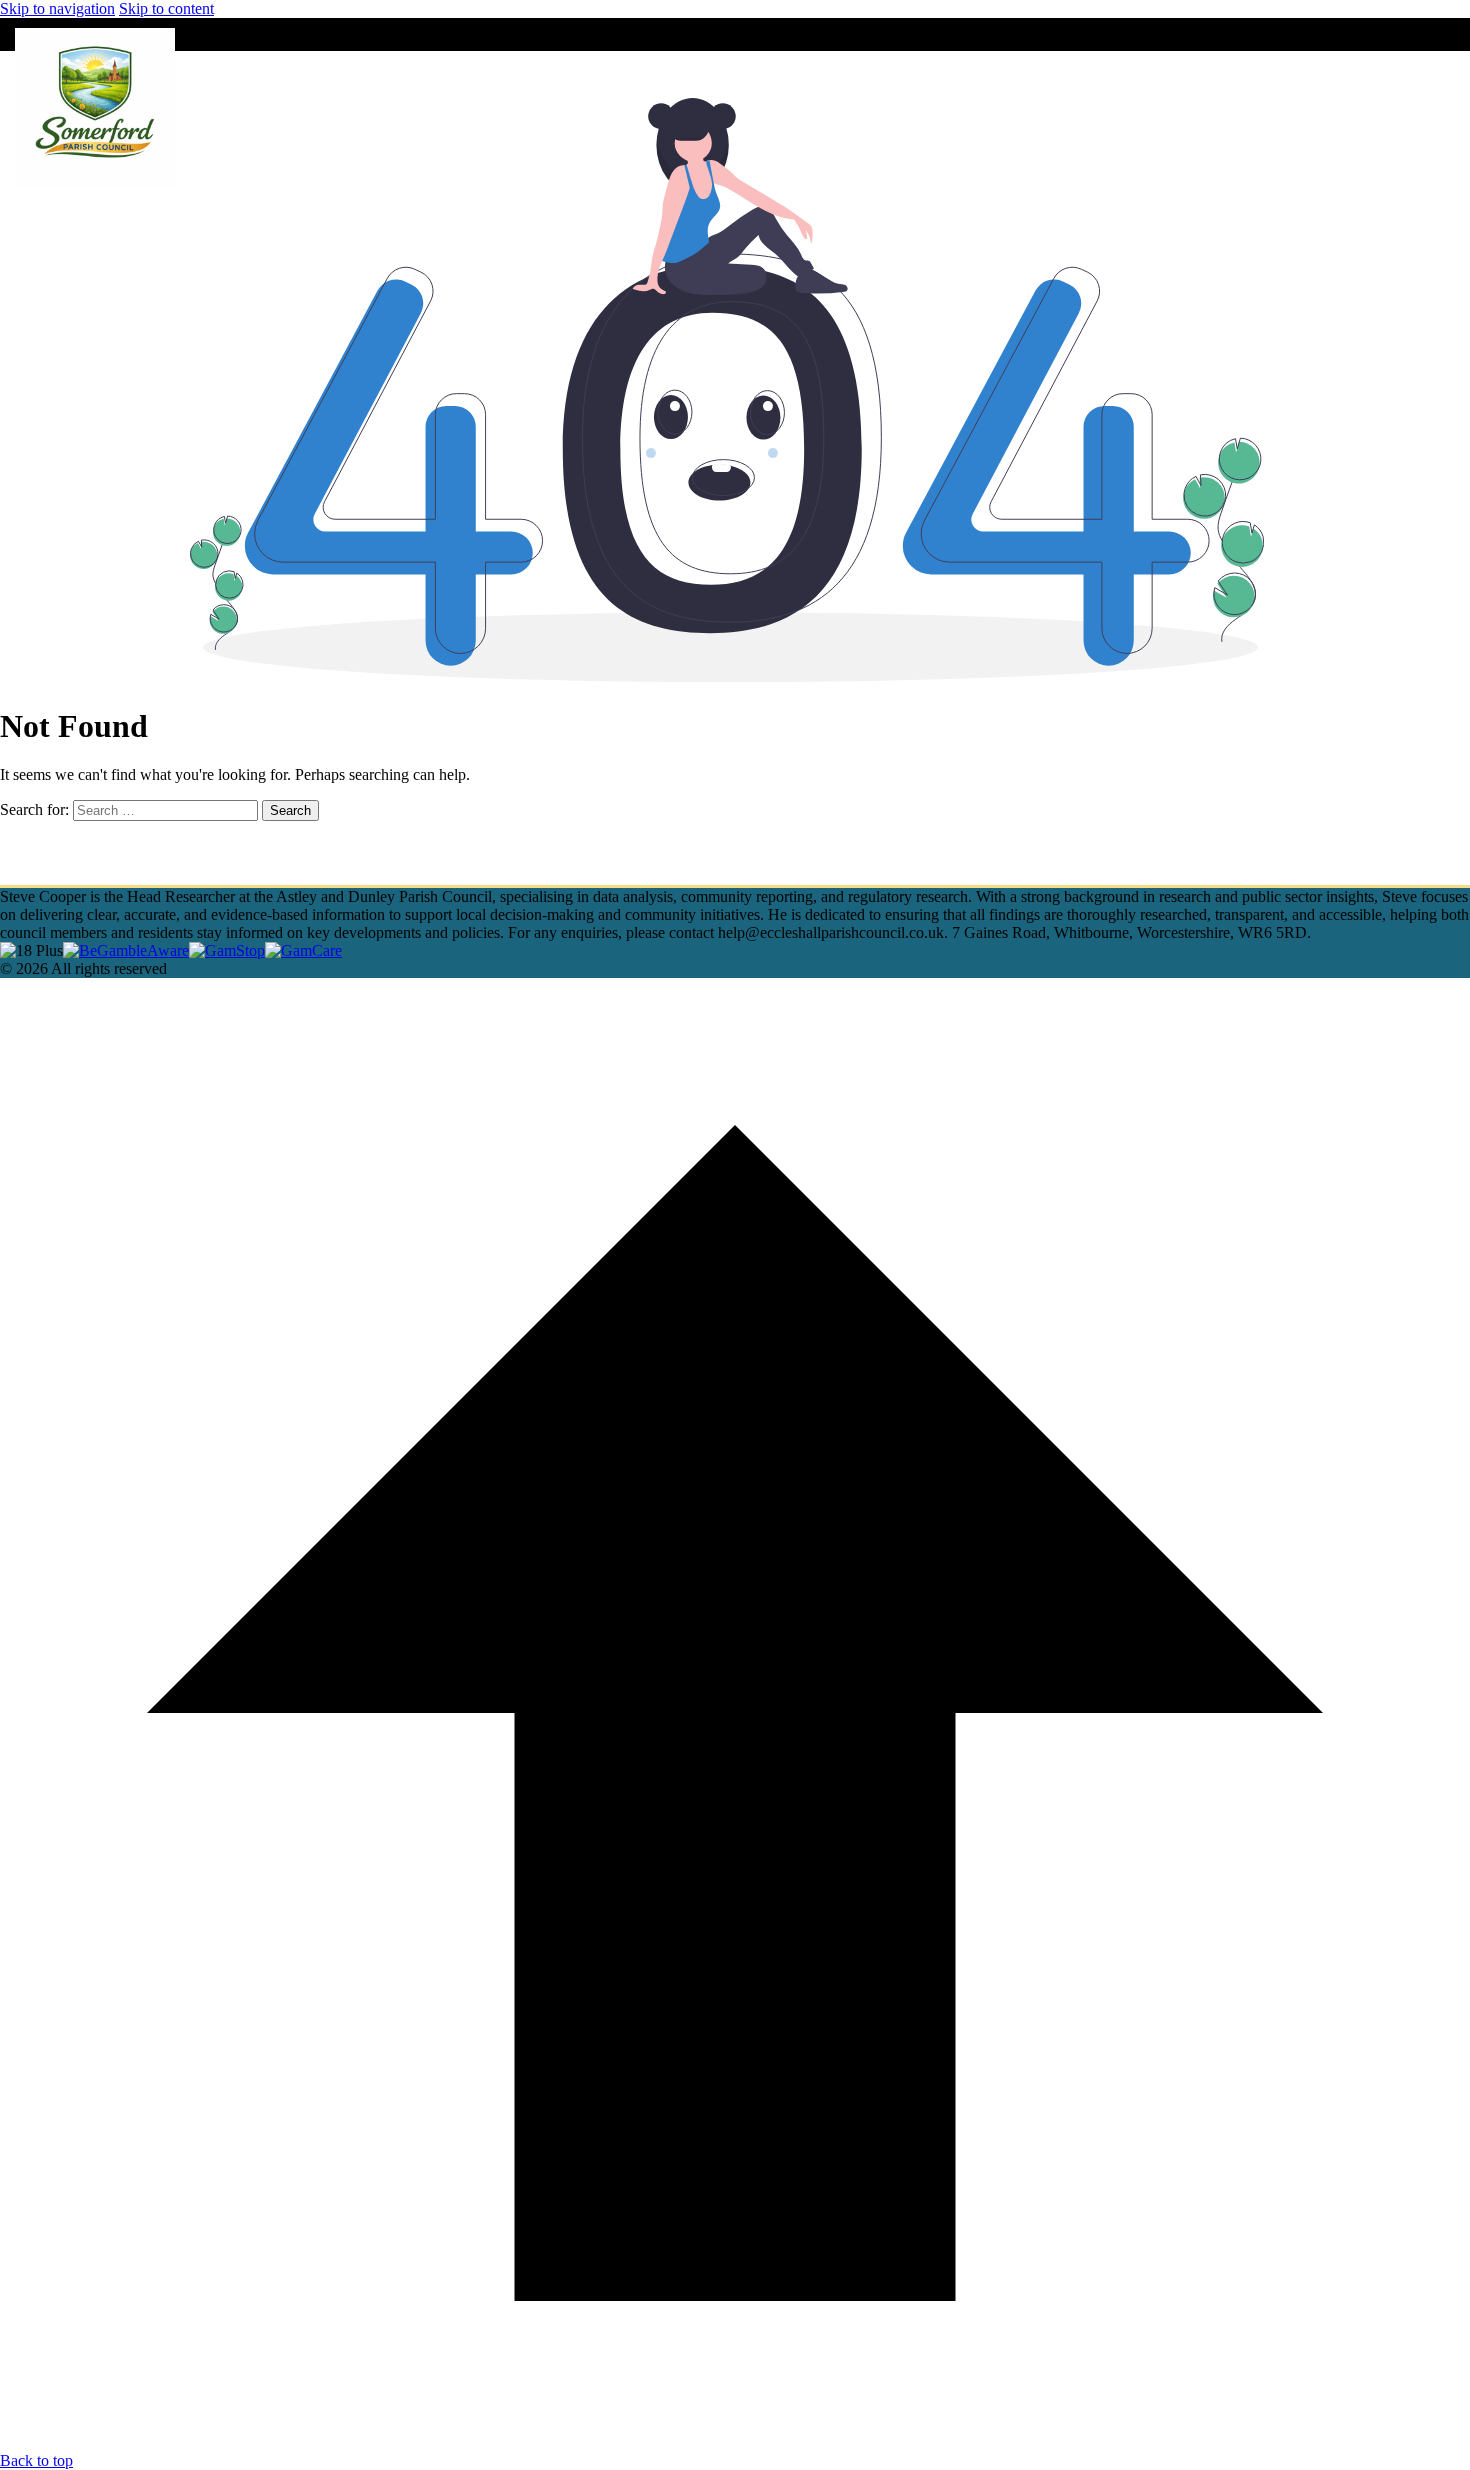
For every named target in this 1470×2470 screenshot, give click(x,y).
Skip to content (166, 8)
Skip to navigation (57, 8)
